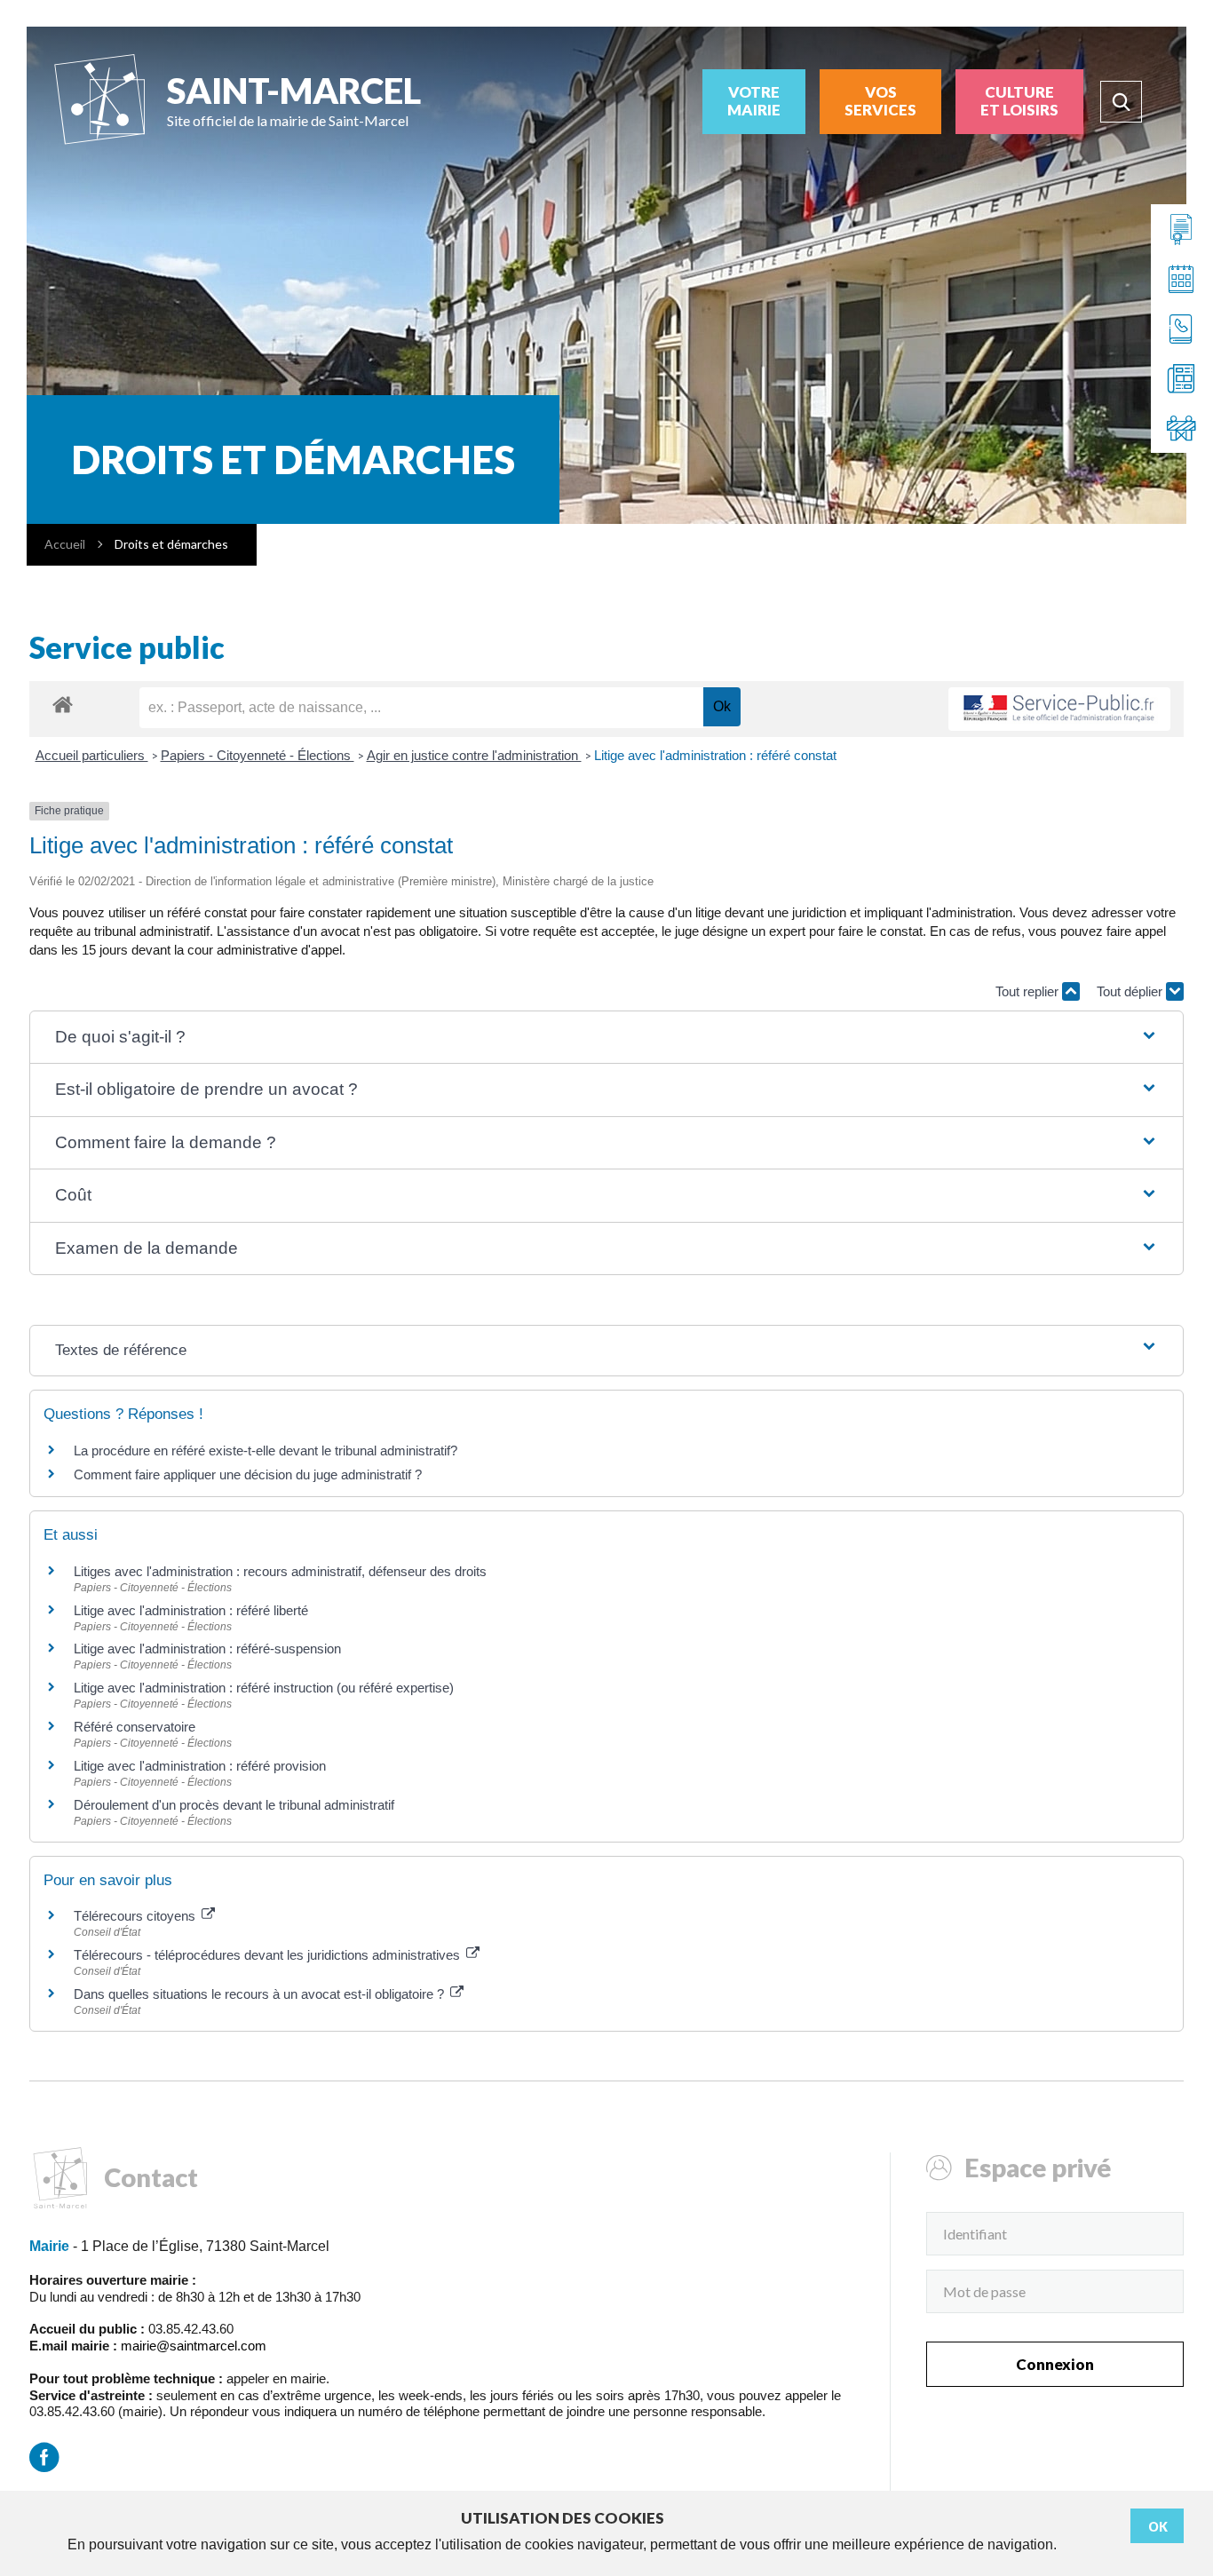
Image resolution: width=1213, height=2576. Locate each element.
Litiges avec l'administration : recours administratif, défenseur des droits (280, 1571)
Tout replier (1029, 991)
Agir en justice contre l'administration (474, 755)
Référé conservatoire (135, 1727)
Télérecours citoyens (136, 1916)
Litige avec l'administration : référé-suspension (207, 1649)
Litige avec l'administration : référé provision (200, 1766)
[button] (606, 1038)
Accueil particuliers (92, 755)
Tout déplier (1131, 991)
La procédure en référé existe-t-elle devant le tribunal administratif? (266, 1450)
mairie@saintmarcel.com (194, 2346)
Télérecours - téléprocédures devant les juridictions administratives (269, 1955)
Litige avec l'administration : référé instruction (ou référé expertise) (264, 1688)
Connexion (1055, 2364)
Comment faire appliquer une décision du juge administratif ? (248, 1474)
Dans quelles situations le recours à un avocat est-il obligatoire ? (261, 1994)
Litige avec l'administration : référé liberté (191, 1610)
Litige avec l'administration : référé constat (715, 755)
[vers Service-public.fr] (1059, 709)
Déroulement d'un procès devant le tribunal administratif (234, 1805)
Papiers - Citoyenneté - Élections (258, 755)
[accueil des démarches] (63, 704)
